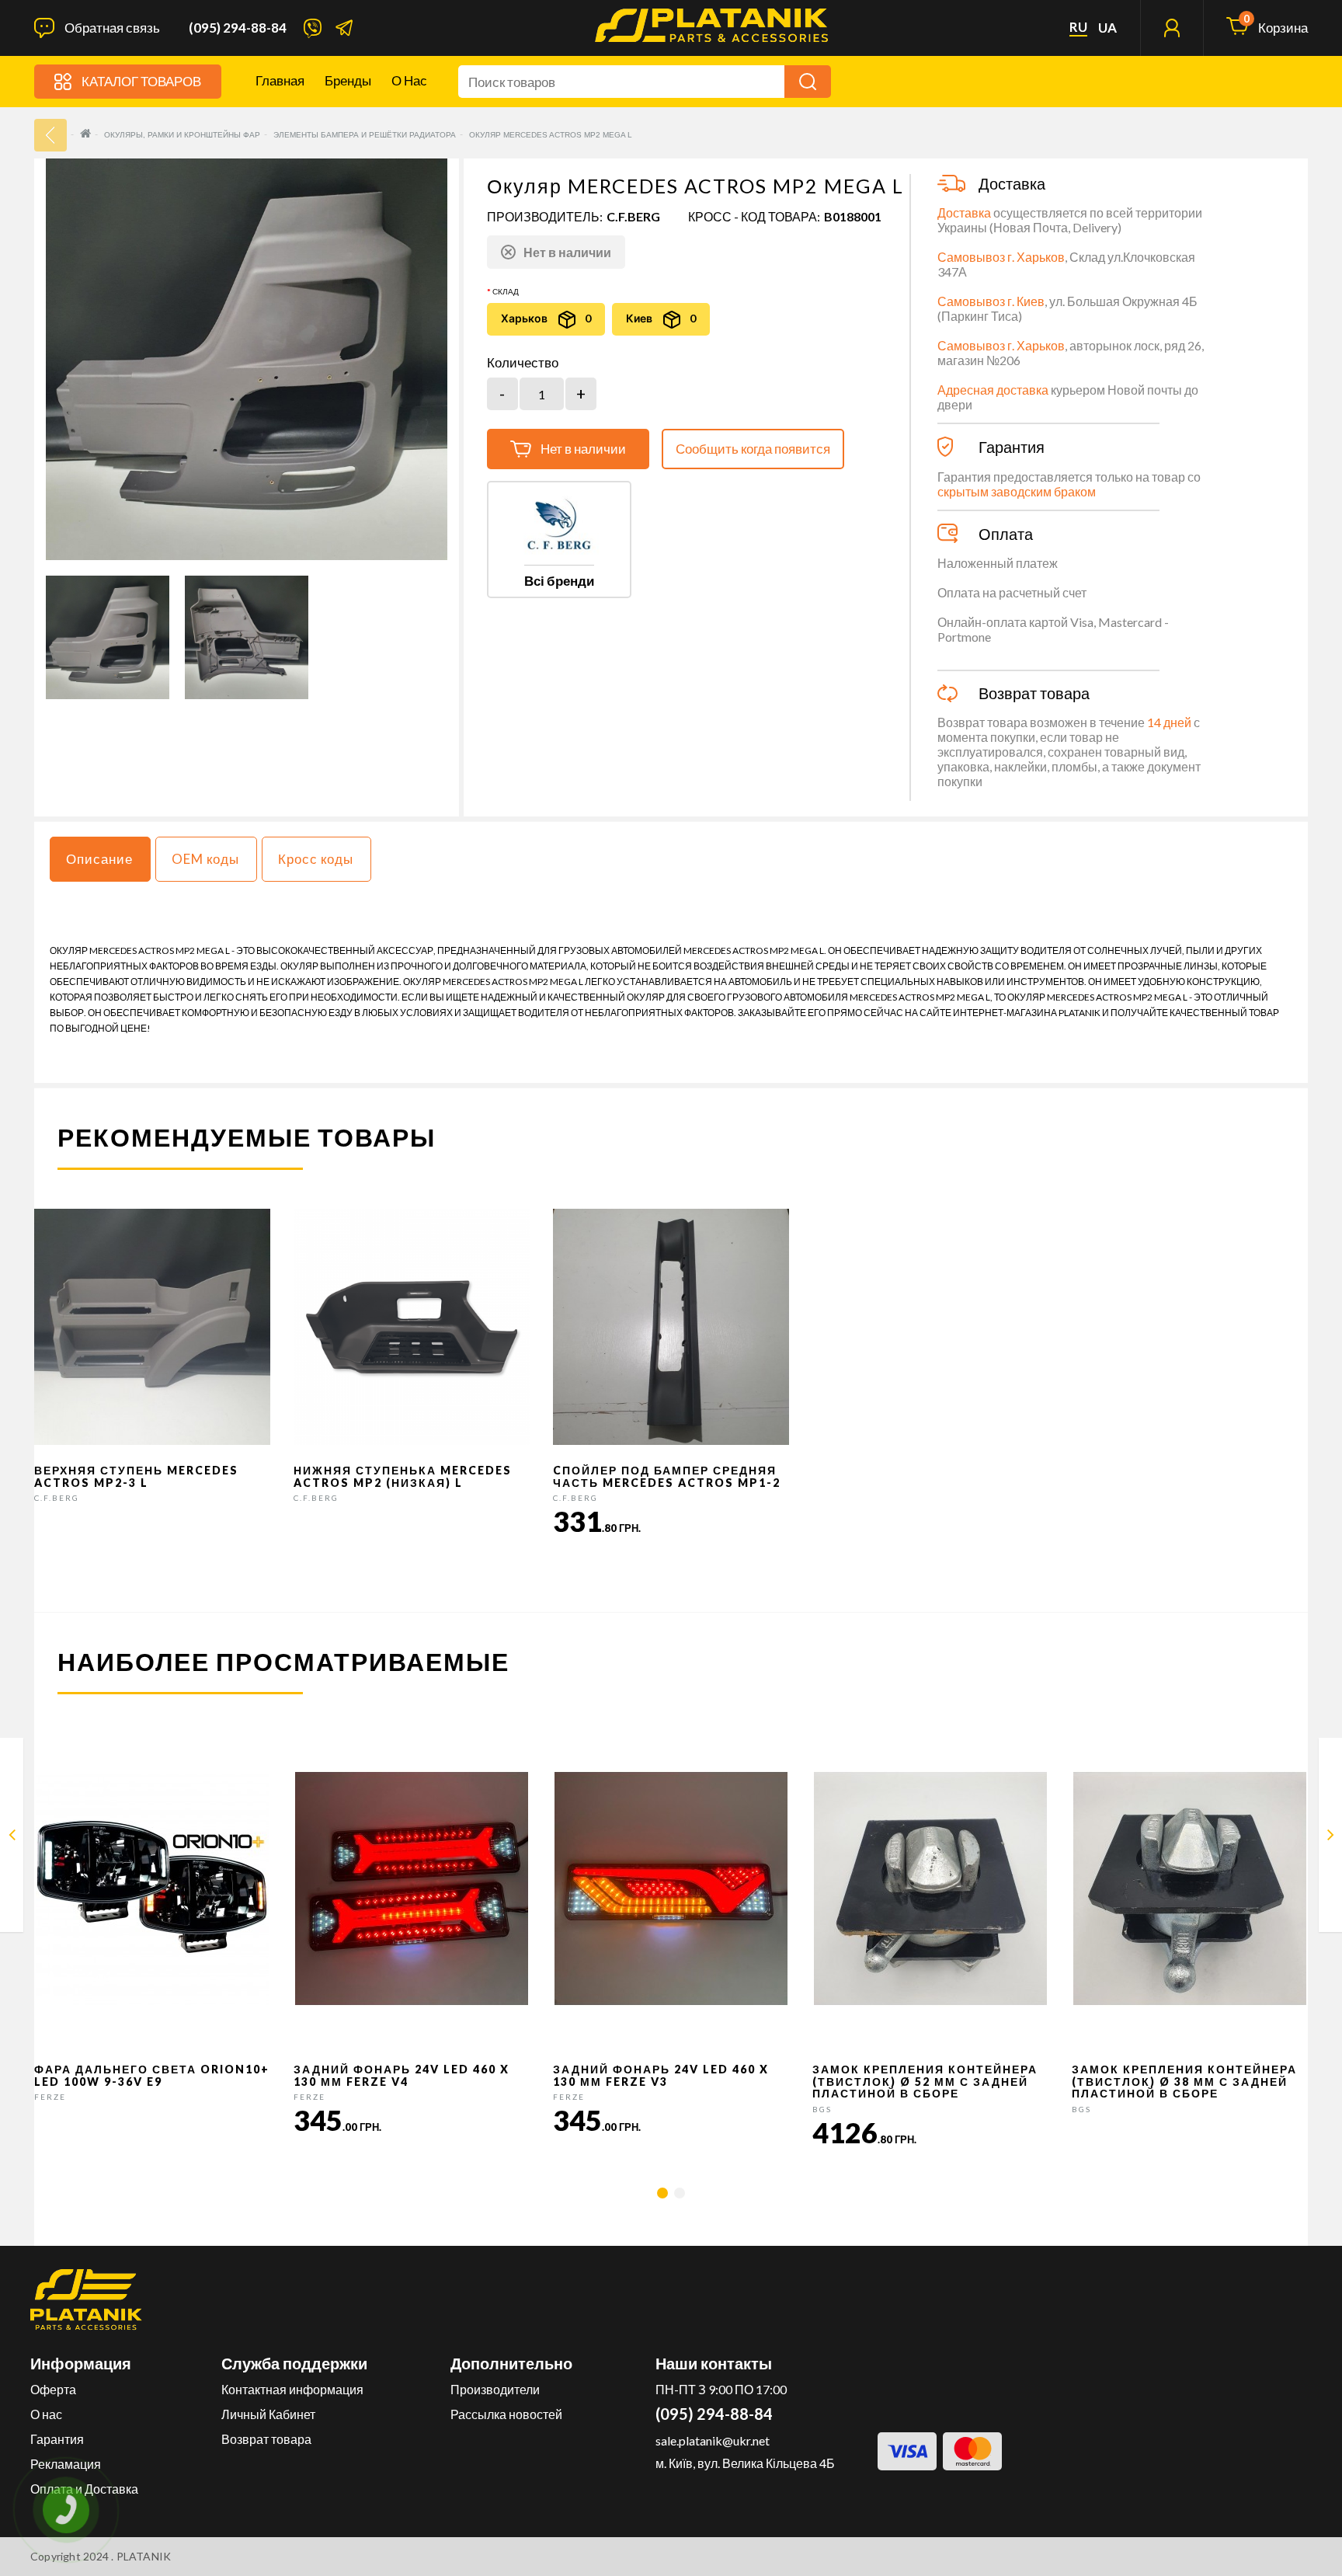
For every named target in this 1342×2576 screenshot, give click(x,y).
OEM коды (205, 859)
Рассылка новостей (506, 2414)
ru (1078, 27)
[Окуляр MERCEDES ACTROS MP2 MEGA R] (1331, 1838)
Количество (523, 363)
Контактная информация (292, 2389)
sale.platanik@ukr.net (713, 2440)
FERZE (50, 2097)
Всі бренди (559, 581)
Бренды (348, 80)
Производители (495, 2389)
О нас (409, 80)
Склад (506, 291)
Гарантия (57, 2439)
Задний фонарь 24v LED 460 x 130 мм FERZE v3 (661, 2075)
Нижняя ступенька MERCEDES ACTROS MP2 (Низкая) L (403, 1476)
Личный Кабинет (268, 2414)
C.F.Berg (633, 216)
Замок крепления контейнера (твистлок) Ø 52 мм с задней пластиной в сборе (925, 2081)
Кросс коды (316, 859)
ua (1107, 28)
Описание (99, 859)
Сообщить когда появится (753, 449)
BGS (822, 2109)
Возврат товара (266, 2439)
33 (50, 135)
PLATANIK (144, 2556)
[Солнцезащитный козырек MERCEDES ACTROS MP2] (12, 1838)
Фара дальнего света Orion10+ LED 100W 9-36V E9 (152, 2075)
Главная (280, 80)
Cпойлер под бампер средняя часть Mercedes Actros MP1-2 (667, 1476)
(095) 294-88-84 (238, 28)
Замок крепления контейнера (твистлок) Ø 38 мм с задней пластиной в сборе (1184, 2081)
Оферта (53, 2389)
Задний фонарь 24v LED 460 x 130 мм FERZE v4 (402, 2075)
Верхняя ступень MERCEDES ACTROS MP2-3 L (136, 1476)
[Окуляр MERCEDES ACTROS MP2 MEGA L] (108, 637)
